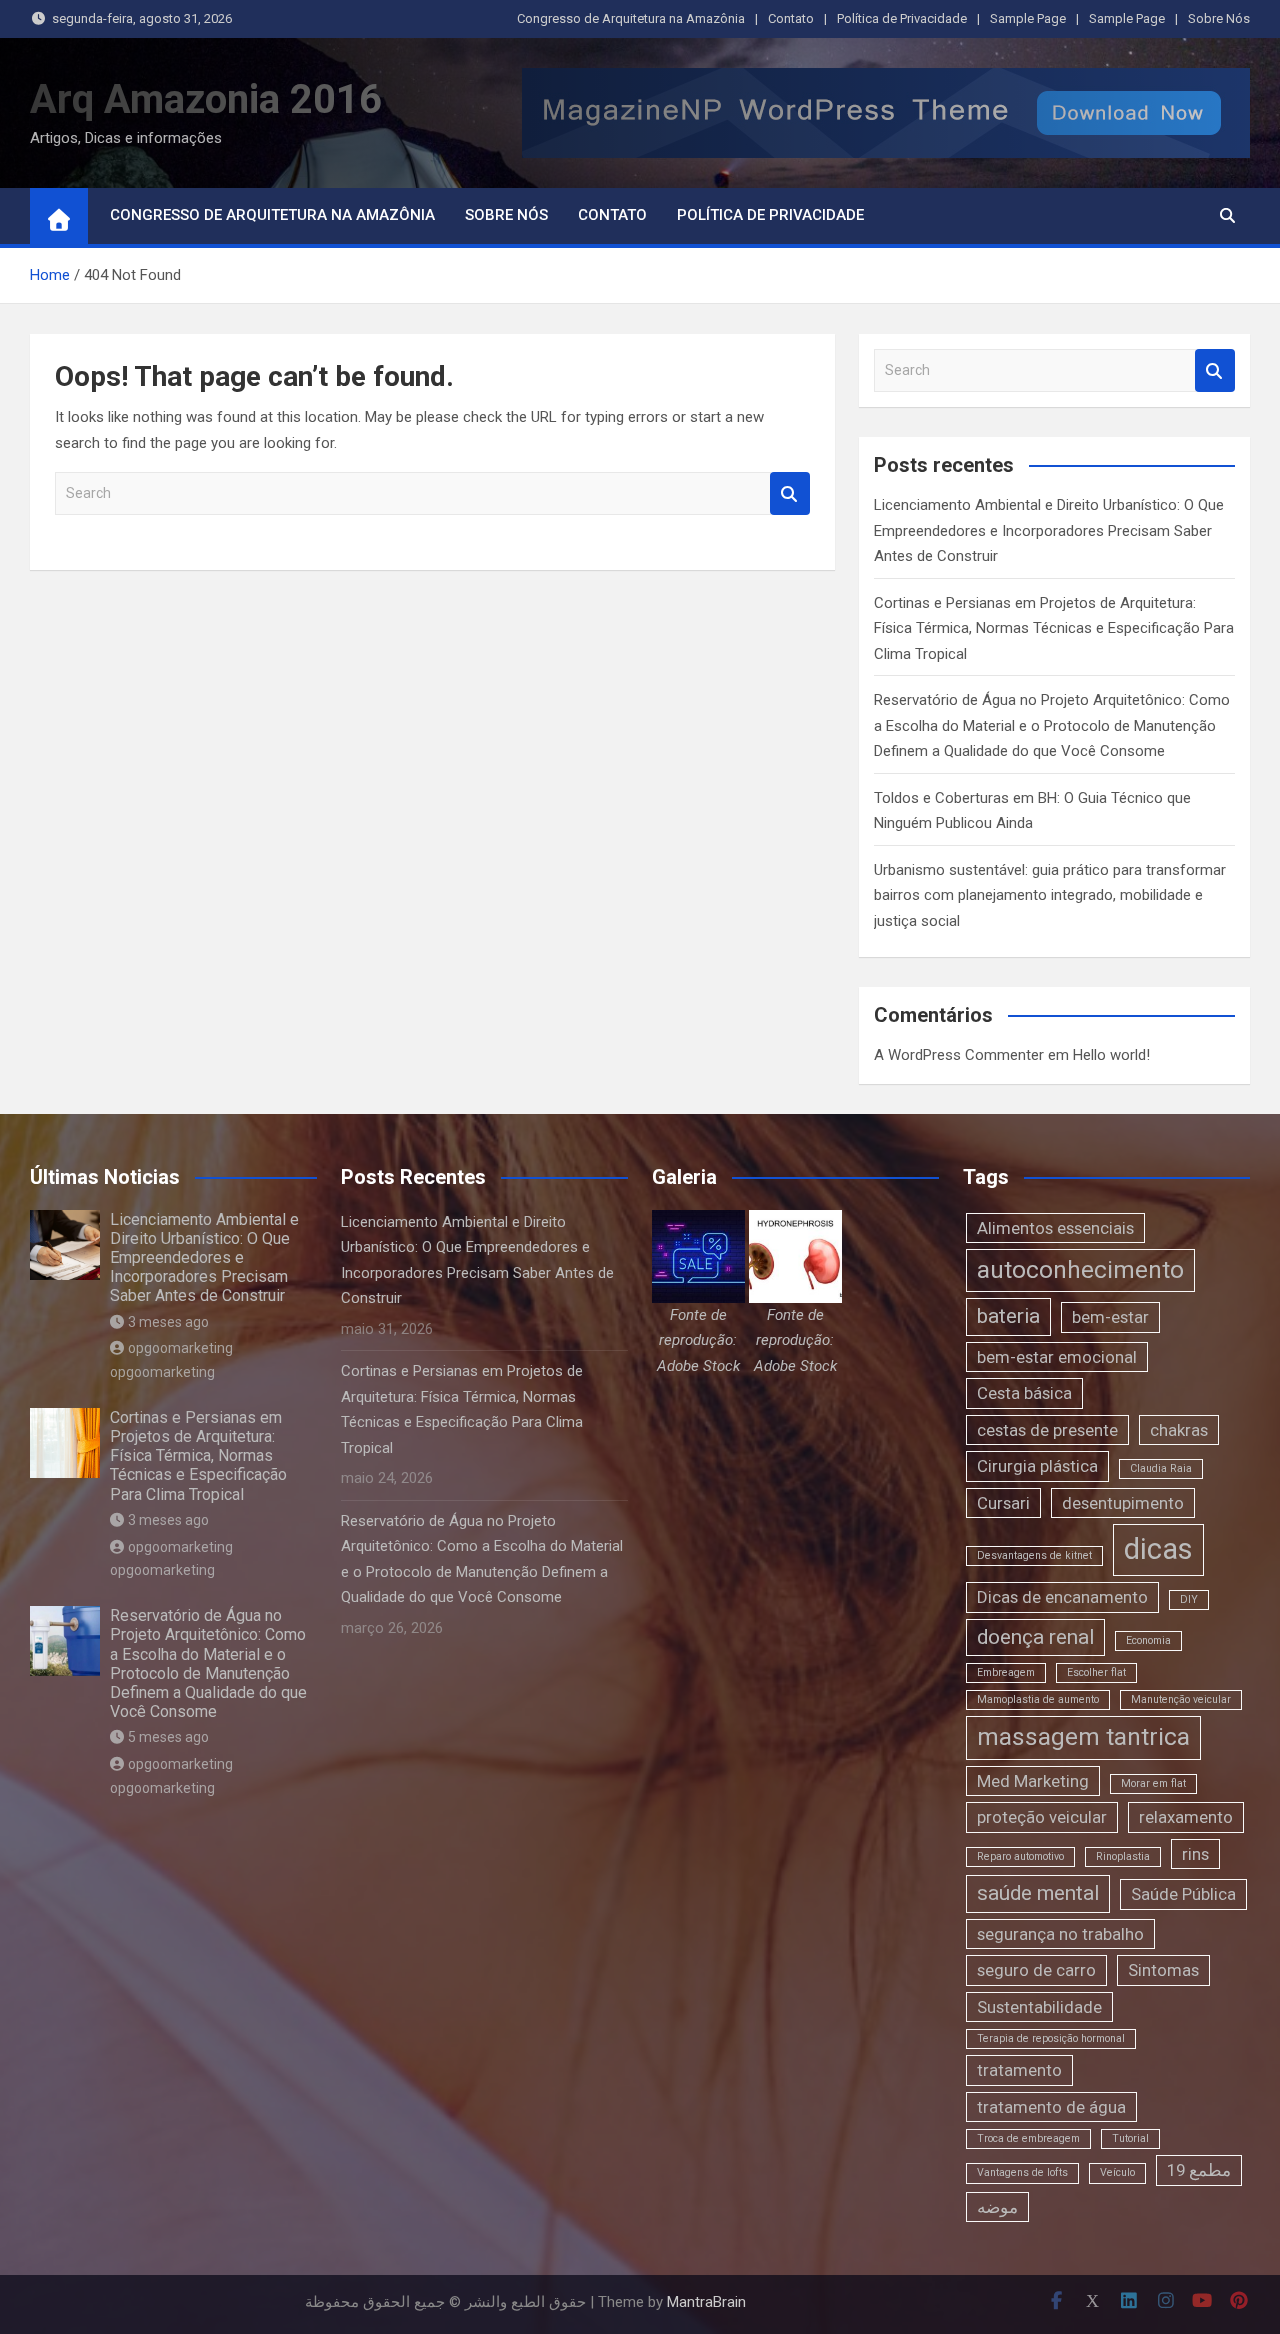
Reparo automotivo (1020, 1856)
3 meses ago (168, 1322)
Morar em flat (1153, 1783)
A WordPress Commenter (959, 1055)
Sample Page (1028, 18)
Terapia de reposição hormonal (1051, 2038)
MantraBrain (706, 2302)
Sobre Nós (1219, 18)
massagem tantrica (1083, 1737)
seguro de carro (1036, 1970)
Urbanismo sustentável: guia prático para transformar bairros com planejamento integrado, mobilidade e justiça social (1050, 895)
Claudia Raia (1161, 1468)
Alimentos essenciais (1055, 1228)
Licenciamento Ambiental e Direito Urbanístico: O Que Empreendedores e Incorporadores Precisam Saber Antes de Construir (1049, 530)
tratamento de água (1051, 2107)
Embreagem (1006, 1672)
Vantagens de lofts (1022, 2172)
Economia (1148, 1640)
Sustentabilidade (1039, 2007)
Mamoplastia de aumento (1038, 1699)
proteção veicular (1042, 1817)
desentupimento (1123, 1503)
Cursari (1003, 1503)
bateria (1008, 1316)
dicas (1158, 1549)
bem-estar (1110, 1317)
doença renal (1035, 1637)
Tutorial (1130, 2138)
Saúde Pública (1183, 1894)
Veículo (1117, 2172)
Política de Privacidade (902, 18)
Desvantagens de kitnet (1034, 1555)
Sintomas (1163, 1970)
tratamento (1019, 2070)
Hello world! (1111, 1055)
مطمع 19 (1199, 2170)
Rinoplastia (1123, 1856)
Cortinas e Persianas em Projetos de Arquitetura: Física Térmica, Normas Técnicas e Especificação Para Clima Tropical (1054, 628)
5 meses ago (168, 1737)
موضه (997, 2207)
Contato (791, 18)
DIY (1189, 1599)
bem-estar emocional (1057, 1357)
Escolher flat (1096, 1672)
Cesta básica (1024, 1393)
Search (790, 493)
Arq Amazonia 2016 (206, 99)
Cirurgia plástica (1037, 1466)
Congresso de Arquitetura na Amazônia (631, 18)
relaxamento (1186, 1817)
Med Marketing (1033, 1781)
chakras (1179, 1430)
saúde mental (1038, 1893)
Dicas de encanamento (1062, 1597)
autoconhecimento (1080, 1270)
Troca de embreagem (1028, 2138)
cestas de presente (1047, 1430)
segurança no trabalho (1060, 1934)
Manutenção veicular (1181, 1699)
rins (1195, 1854)
